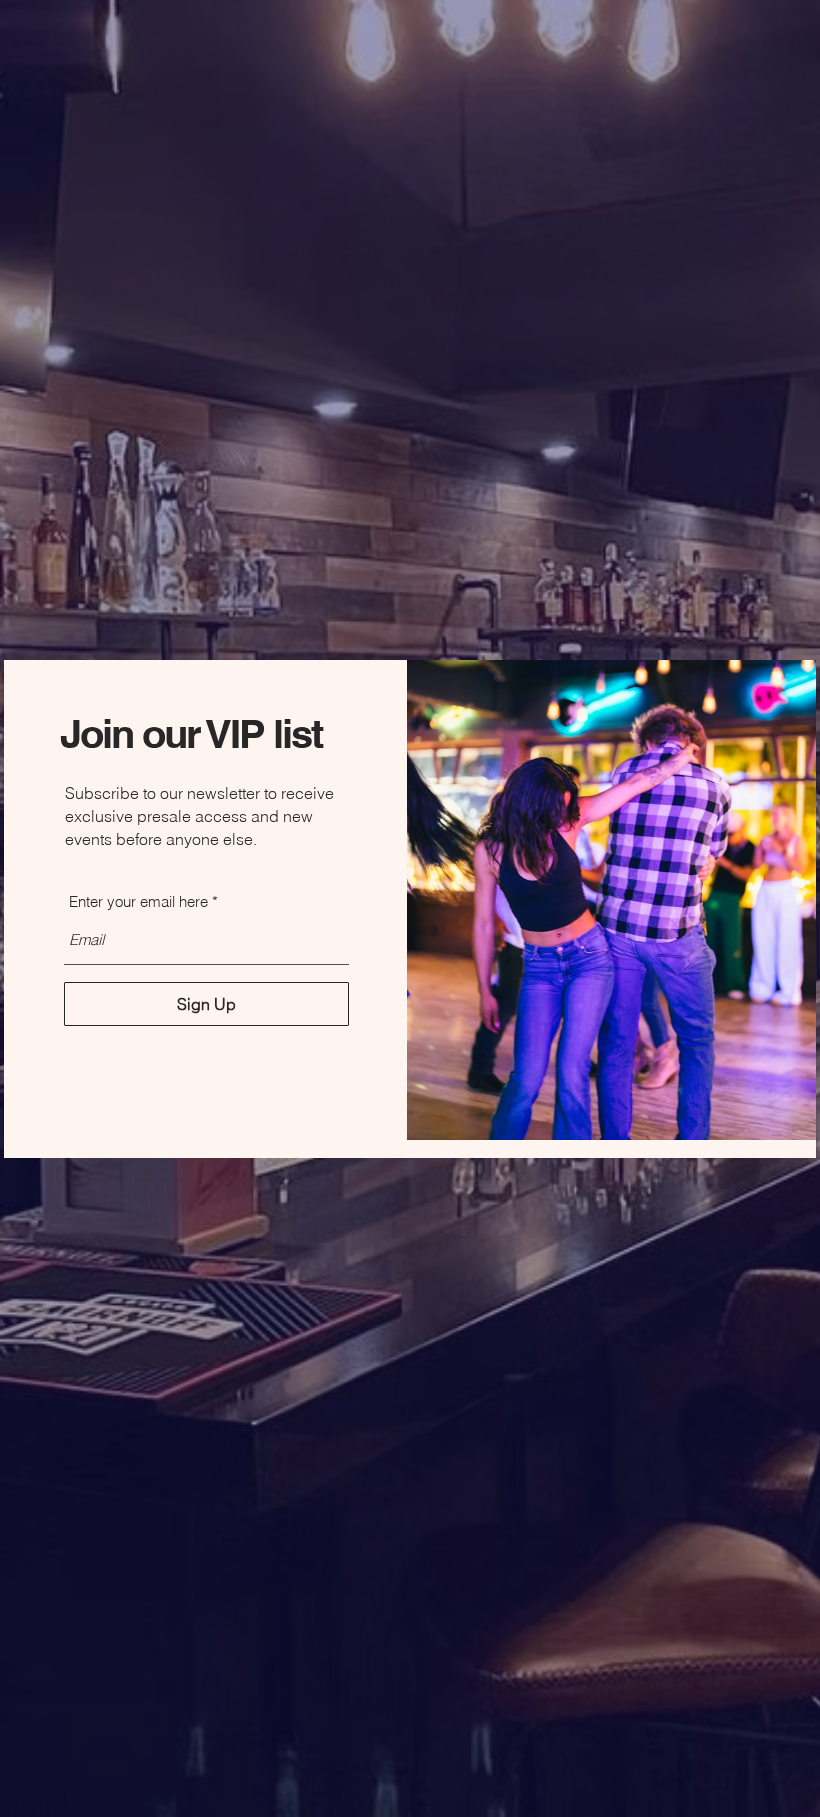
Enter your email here (138, 901)
